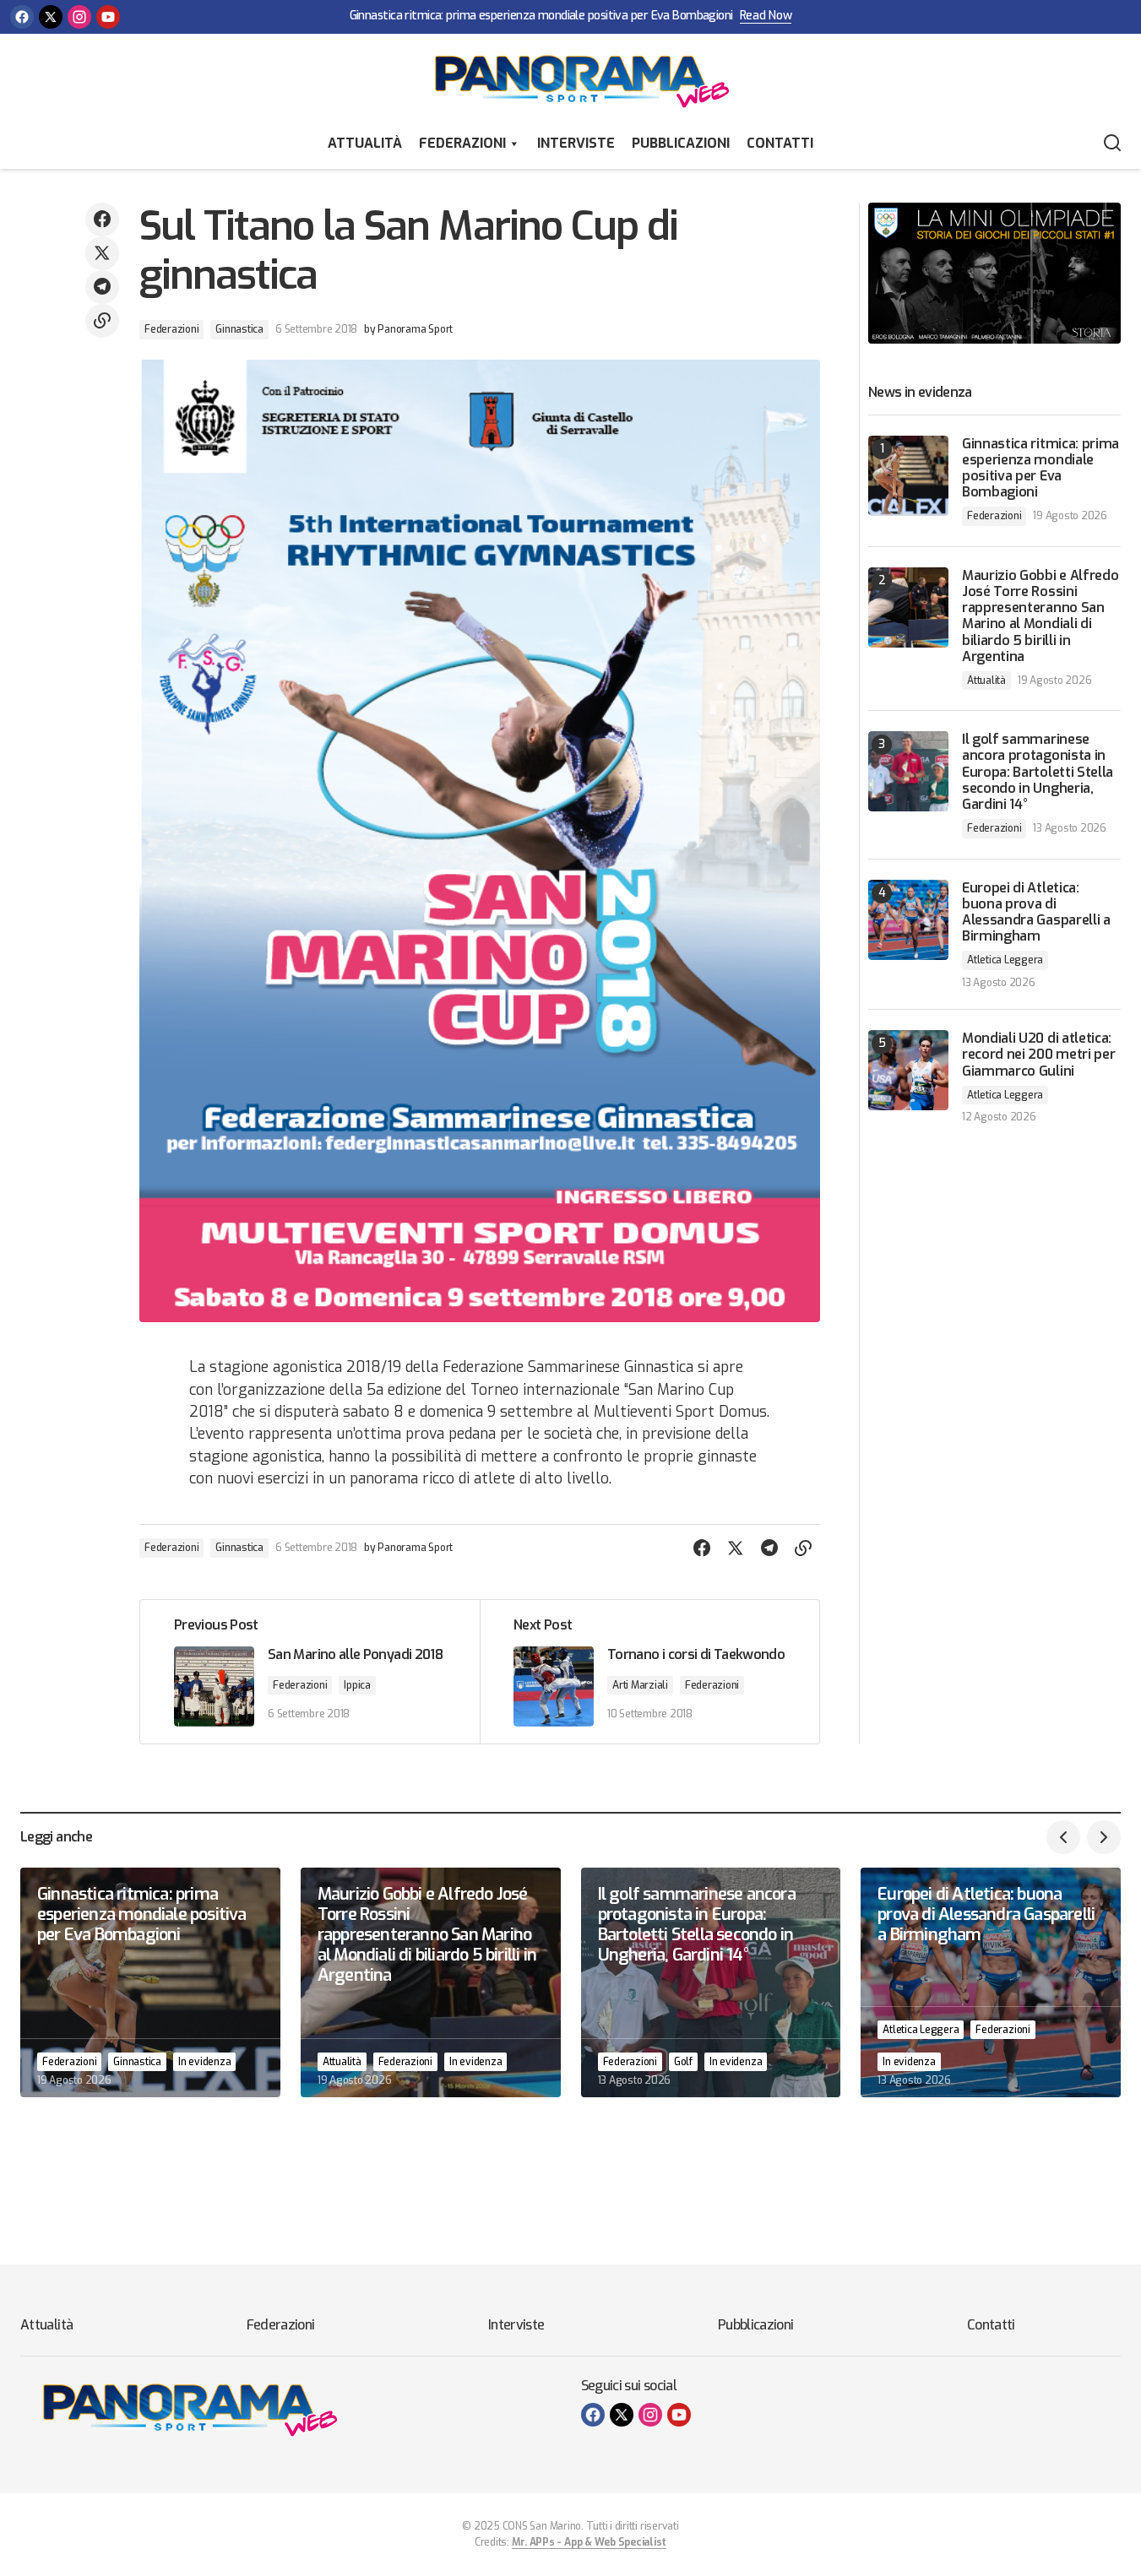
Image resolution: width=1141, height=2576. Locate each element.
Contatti (780, 143)
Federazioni (462, 143)
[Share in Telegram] (102, 287)
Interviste (576, 143)
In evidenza (204, 2062)
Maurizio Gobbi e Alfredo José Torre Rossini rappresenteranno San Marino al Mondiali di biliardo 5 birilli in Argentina (1040, 616)
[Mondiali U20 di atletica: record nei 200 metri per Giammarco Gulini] (908, 1070)
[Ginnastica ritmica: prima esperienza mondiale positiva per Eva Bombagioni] (908, 476)
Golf (683, 2062)
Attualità (365, 143)
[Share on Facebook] (102, 220)
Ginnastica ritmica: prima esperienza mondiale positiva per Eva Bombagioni (541, 16)
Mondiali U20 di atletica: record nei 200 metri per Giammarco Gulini (1038, 1055)
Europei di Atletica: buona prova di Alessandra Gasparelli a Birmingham (1036, 912)
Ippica (357, 1685)
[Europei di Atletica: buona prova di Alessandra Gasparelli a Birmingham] (908, 920)
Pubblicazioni (681, 143)
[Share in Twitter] (102, 253)
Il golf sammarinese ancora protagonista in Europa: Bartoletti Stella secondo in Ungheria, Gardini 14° (1038, 772)
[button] (1112, 144)
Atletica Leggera (1005, 960)
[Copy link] (102, 321)
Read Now (766, 16)
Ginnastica (239, 329)
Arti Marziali (640, 1685)
